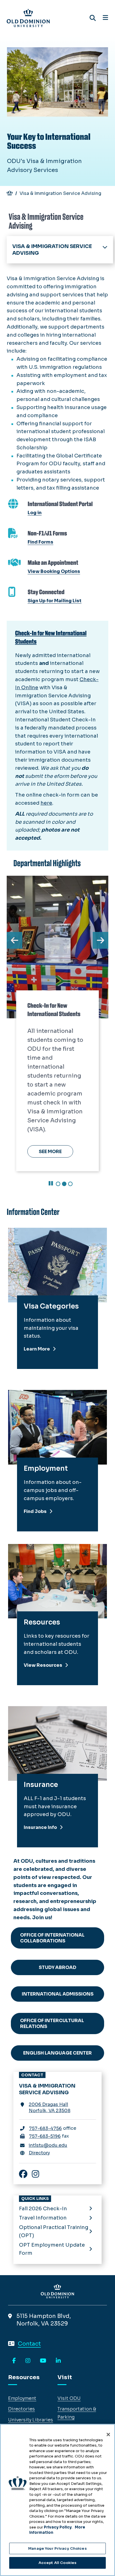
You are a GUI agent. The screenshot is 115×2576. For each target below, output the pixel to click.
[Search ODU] (93, 18)
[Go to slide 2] (64, 1184)
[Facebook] (14, 2361)
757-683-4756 (45, 2128)
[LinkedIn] (58, 2361)
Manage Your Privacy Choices (57, 2548)
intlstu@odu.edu (48, 2145)
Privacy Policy (58, 2527)
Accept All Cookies (57, 2563)
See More (50, 1152)
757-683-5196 (45, 2136)
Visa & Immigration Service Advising (52, 250)
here (46, 803)
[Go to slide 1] (58, 1184)
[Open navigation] (105, 18)
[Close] (108, 2435)
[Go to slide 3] (70, 1184)
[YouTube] (43, 2361)
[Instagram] (28, 2361)
